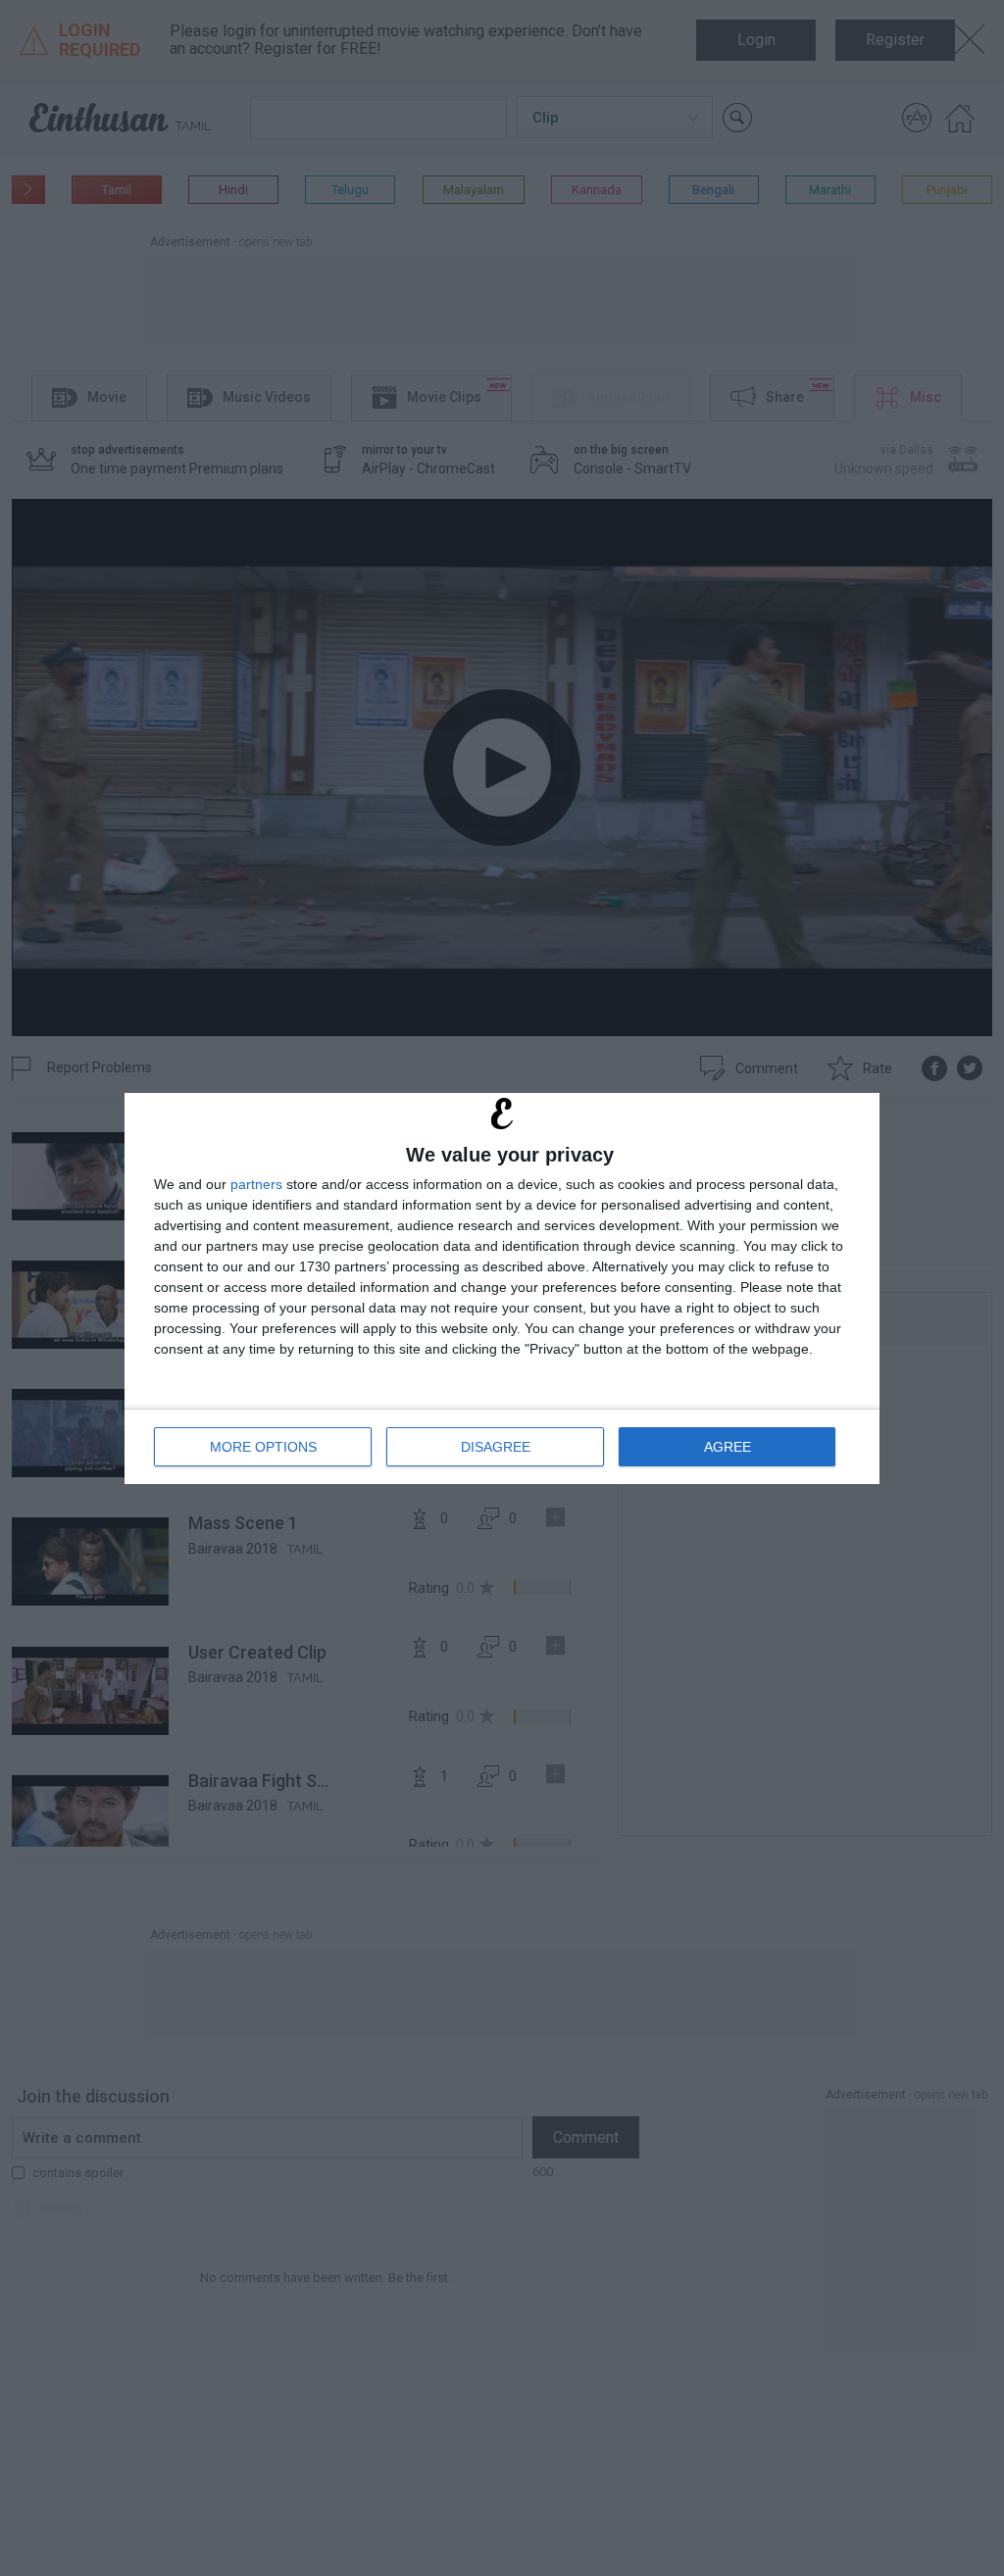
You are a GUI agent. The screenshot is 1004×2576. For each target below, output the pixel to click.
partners (256, 1184)
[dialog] (502, 1288)
